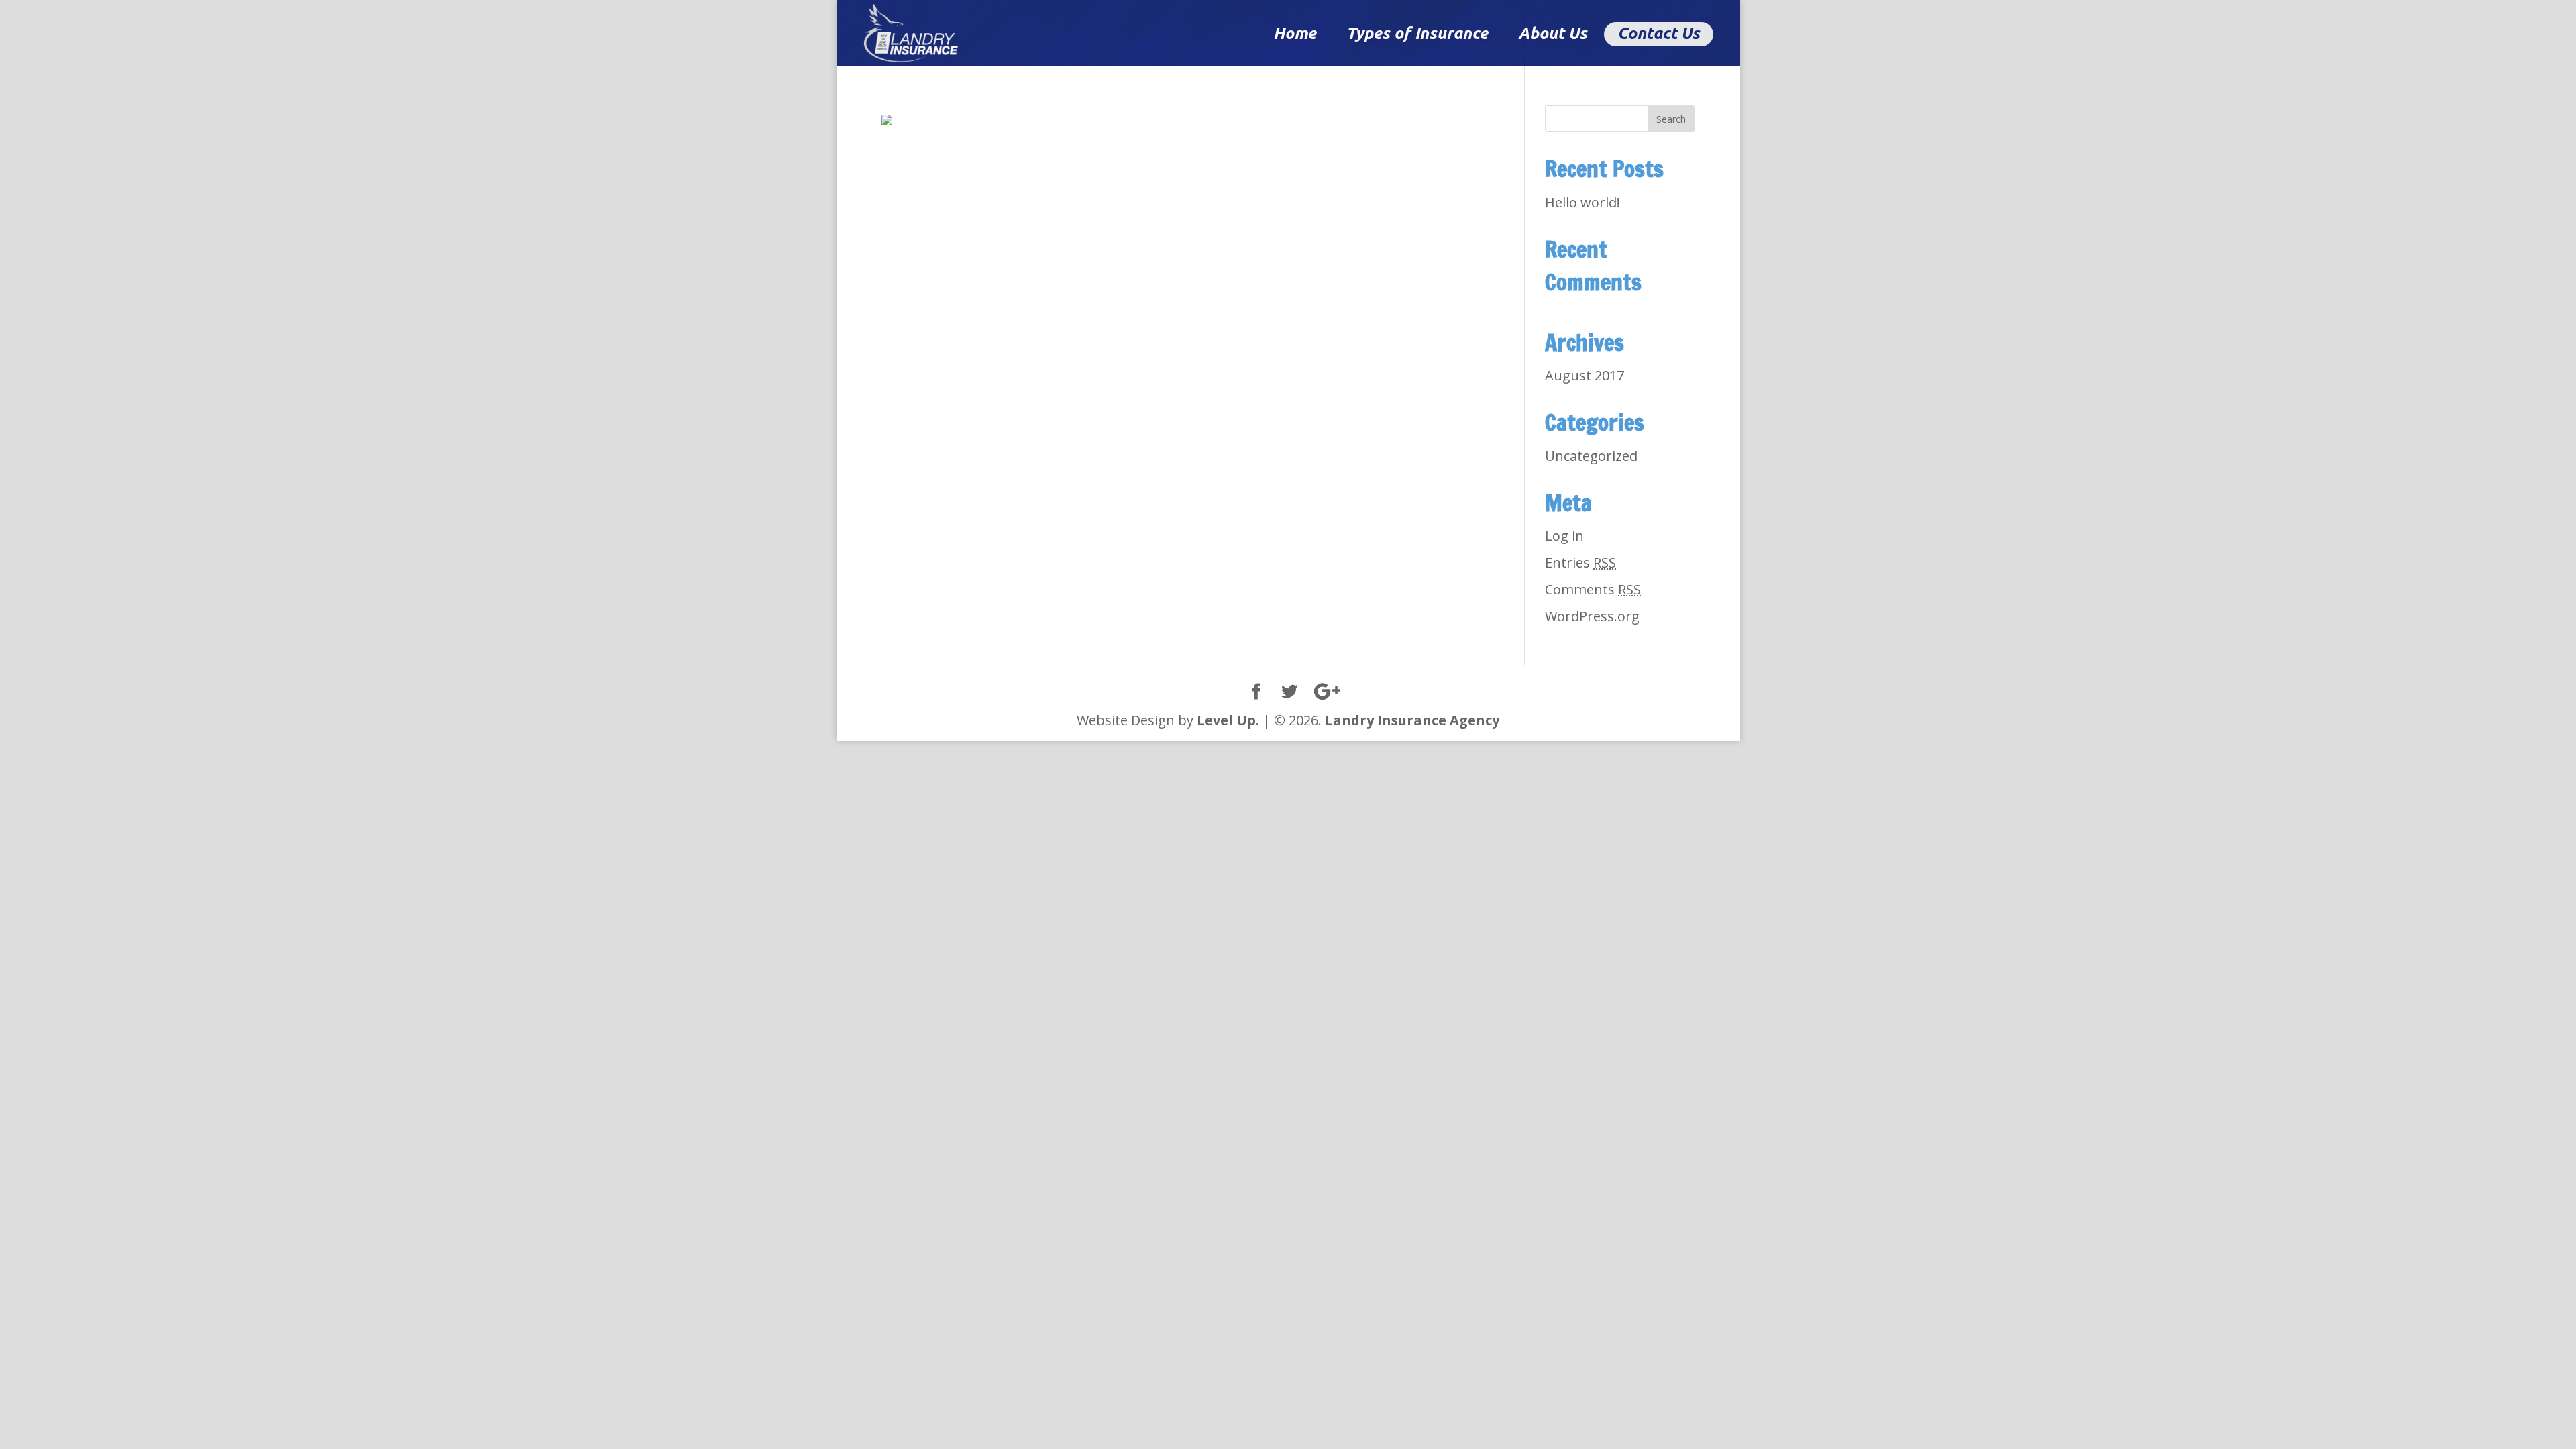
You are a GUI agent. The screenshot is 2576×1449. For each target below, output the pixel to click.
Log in (1564, 536)
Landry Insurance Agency (1412, 720)
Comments (1593, 589)
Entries (1580, 562)
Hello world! (1582, 202)
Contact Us (1659, 33)
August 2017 (1585, 375)
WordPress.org (1592, 616)
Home (1295, 33)
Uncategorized (1591, 456)
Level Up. (1228, 720)
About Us (1553, 33)
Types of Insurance (1417, 33)
